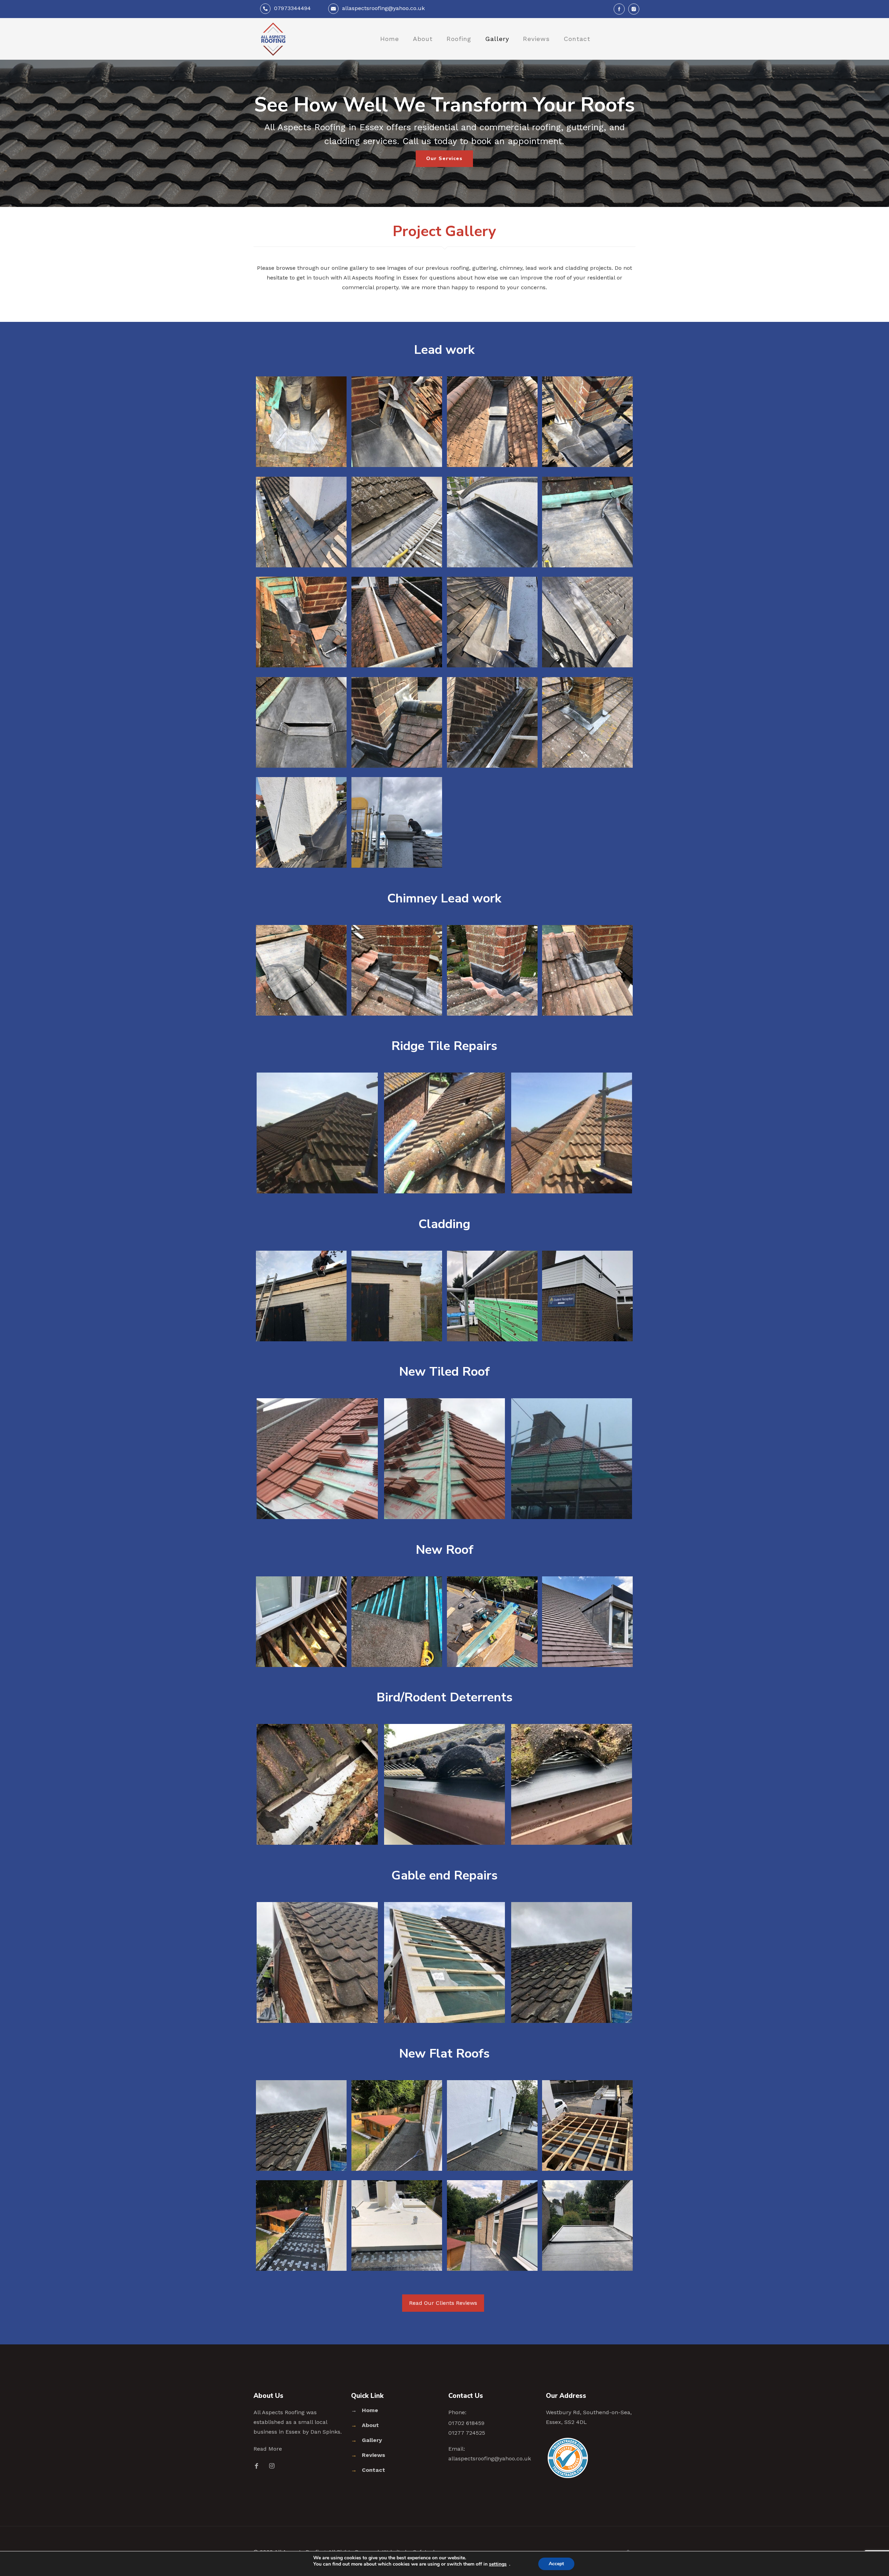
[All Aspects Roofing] (273, 39)
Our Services (444, 159)
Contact (373, 2470)
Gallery (372, 2440)
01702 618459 (466, 2423)
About (370, 2425)
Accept (556, 2564)
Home (370, 2410)
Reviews (373, 2455)
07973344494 (292, 8)
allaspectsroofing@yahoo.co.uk (383, 8)
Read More (268, 2449)
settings (498, 2564)
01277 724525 (467, 2433)
